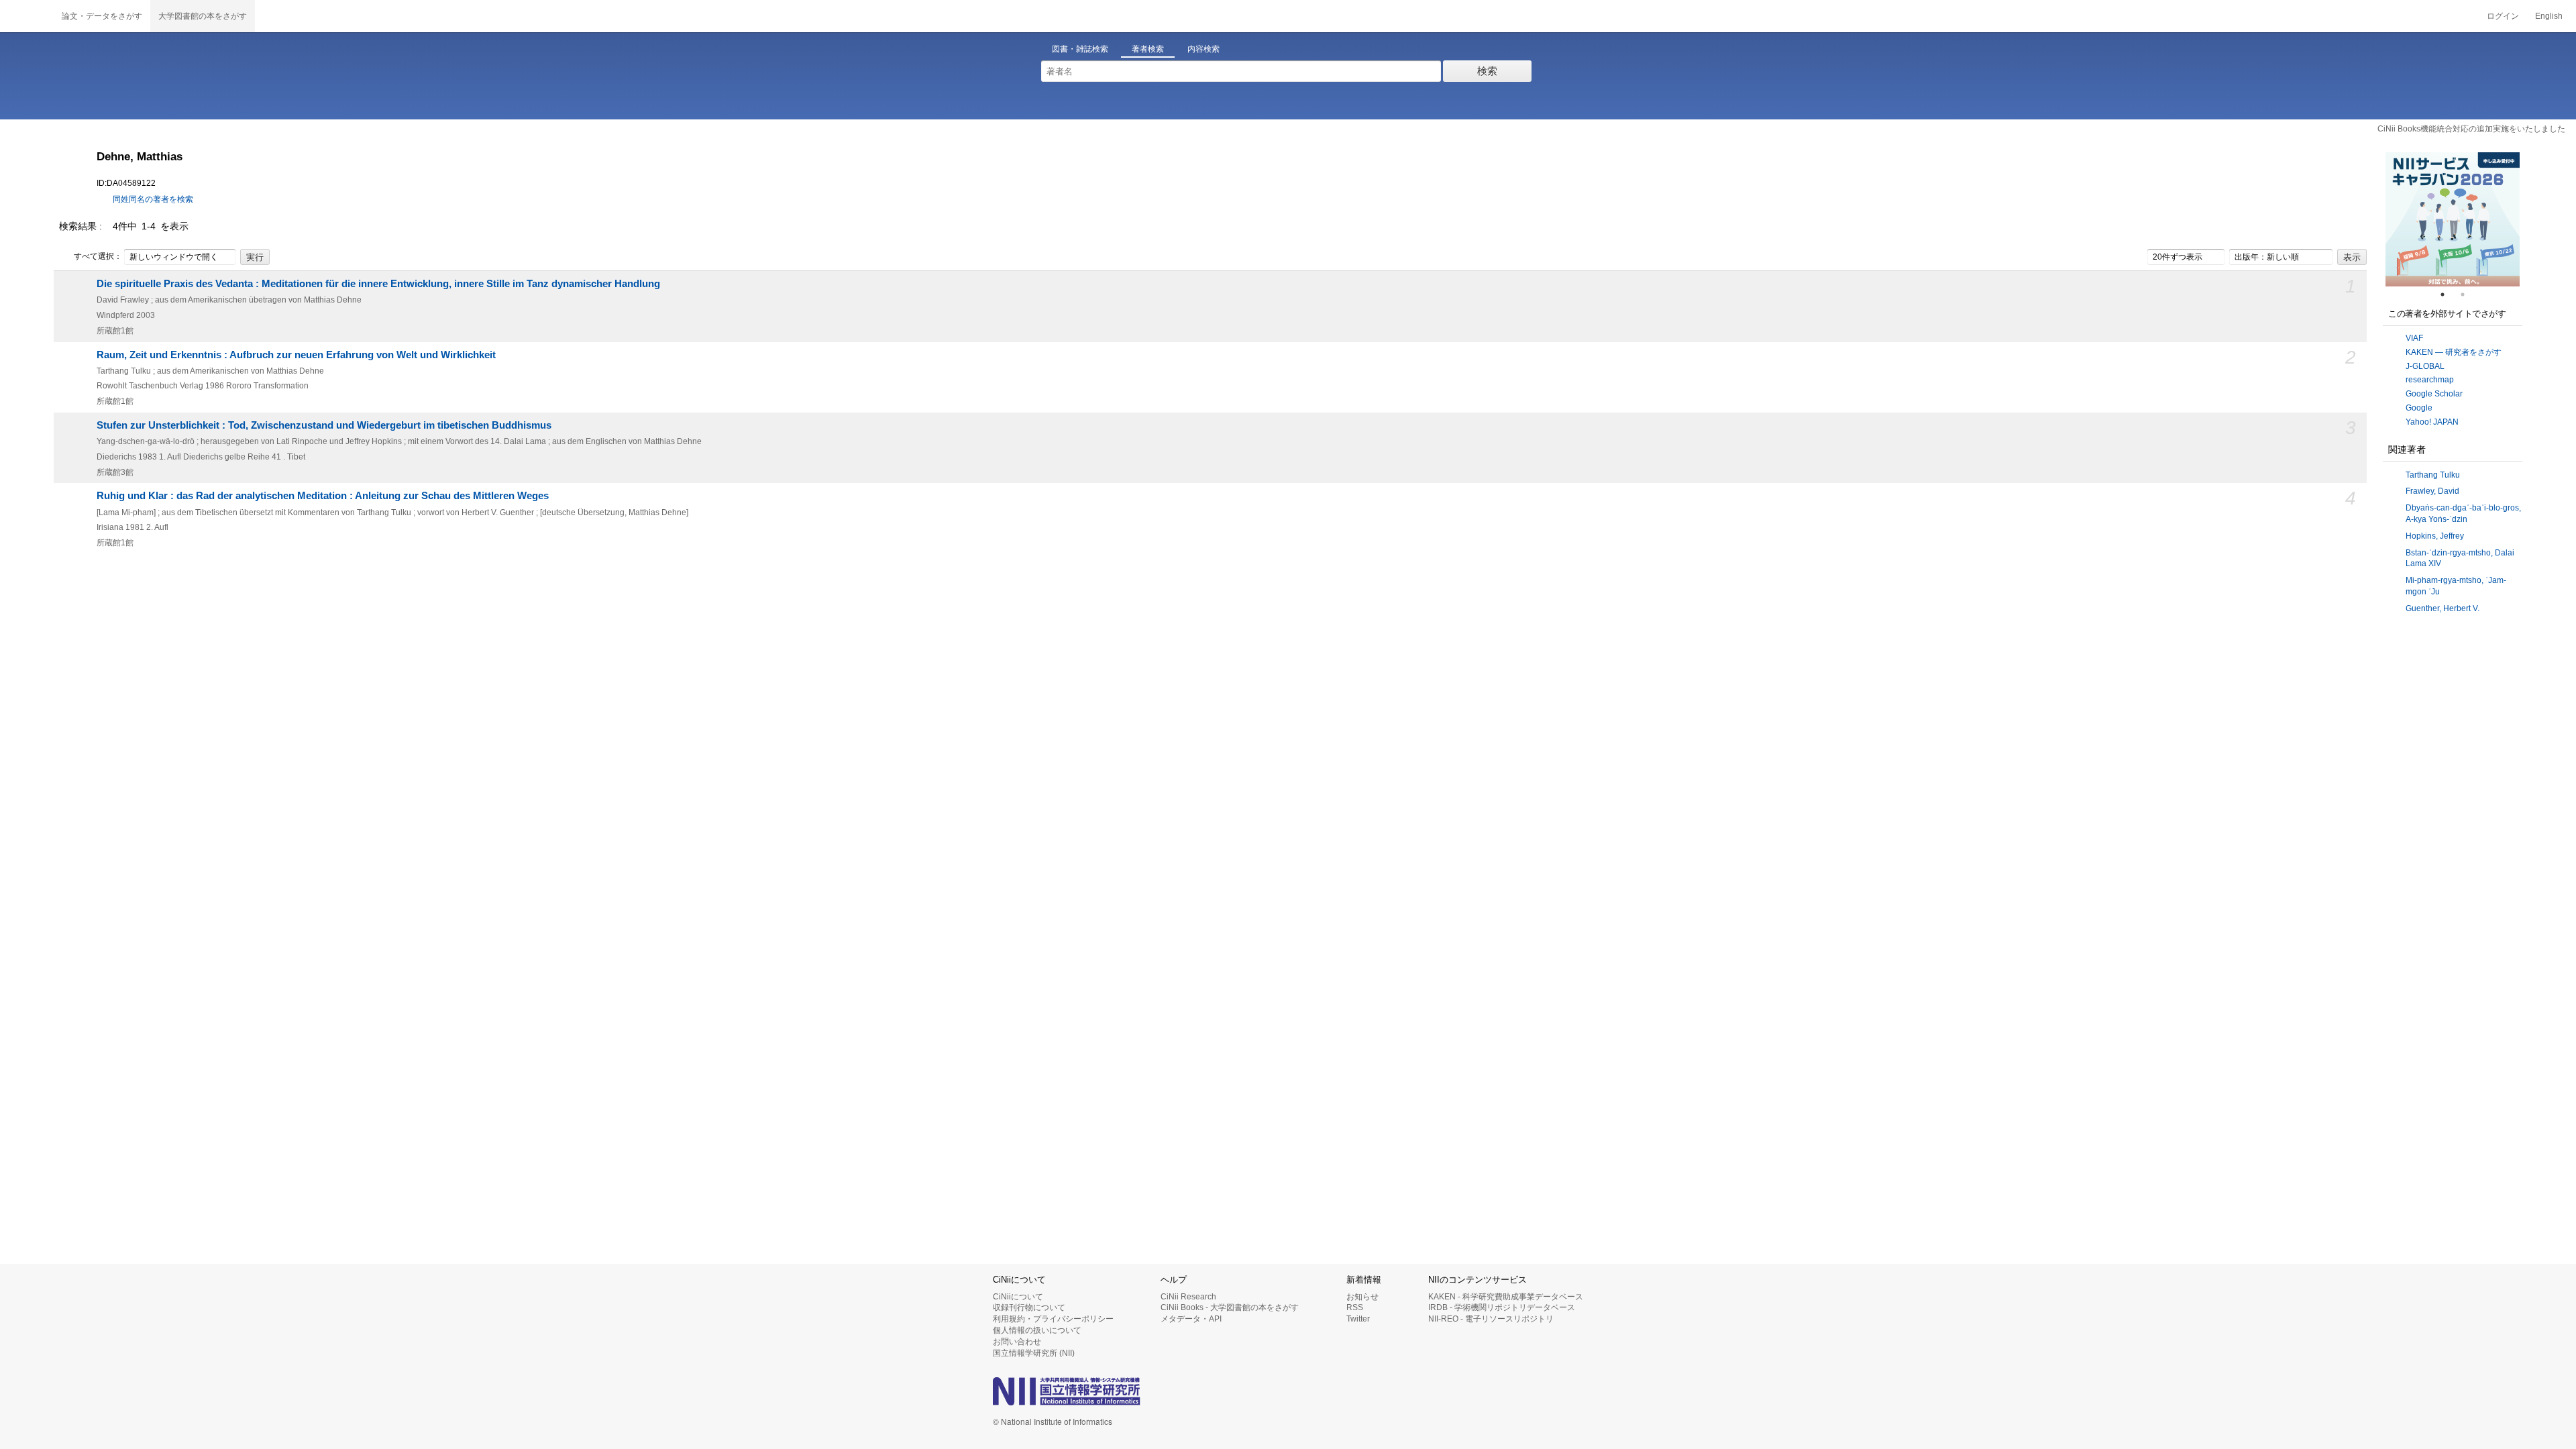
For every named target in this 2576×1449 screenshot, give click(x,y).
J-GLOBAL (2425, 366)
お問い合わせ (1017, 1342)
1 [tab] (2448, 294)
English (2549, 16)
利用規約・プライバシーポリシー (1053, 1319)
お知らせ (1362, 1297)
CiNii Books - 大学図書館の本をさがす (1230, 1307)
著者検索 (1148, 49)
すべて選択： (98, 256)
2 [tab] (2468, 294)
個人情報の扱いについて (1037, 1330)
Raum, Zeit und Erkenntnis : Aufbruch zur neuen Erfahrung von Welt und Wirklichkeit (296, 355)
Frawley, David (2432, 491)
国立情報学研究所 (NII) (1034, 1353)
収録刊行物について (1029, 1307)
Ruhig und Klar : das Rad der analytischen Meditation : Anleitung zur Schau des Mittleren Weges (323, 496)
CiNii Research (1188, 1297)
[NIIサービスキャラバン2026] (2453, 219)
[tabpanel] (2453, 219)
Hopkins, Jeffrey (2435, 536)
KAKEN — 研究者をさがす (2454, 352)
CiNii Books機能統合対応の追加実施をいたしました (2471, 129)
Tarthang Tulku (2433, 475)
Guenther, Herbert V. (2443, 608)
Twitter (1358, 1319)
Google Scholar (2434, 394)
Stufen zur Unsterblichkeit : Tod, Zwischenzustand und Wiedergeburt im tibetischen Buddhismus (324, 425)
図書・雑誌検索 (1080, 49)
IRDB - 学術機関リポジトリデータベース (1502, 1307)
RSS (1355, 1307)
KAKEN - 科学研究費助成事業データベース (1506, 1297)
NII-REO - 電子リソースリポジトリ (1491, 1319)
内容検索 (1203, 49)
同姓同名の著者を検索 (153, 199)
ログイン (2503, 16)
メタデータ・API (1191, 1319)
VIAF (2414, 338)
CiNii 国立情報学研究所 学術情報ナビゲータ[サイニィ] (27, 16)
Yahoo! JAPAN (2432, 422)
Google (2419, 408)
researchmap (2430, 380)
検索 (1487, 71)
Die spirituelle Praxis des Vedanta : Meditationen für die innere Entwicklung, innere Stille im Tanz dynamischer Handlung (378, 284)
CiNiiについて (1018, 1297)
